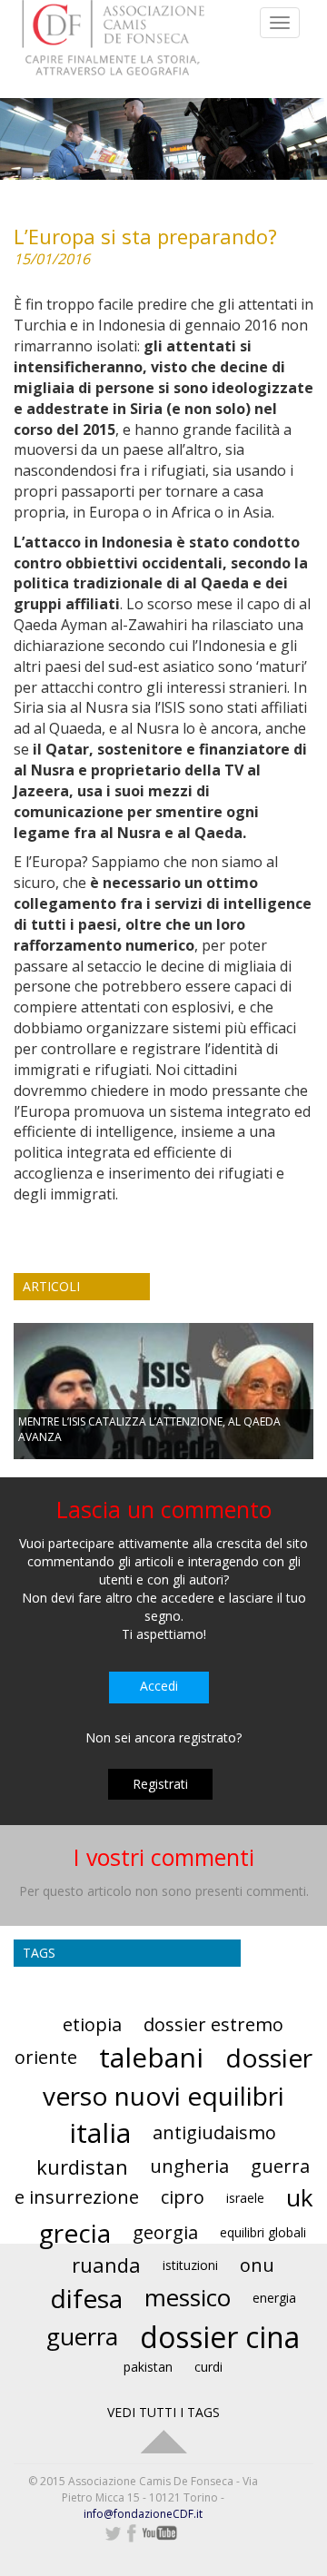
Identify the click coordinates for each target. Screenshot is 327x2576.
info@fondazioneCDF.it (143, 2514)
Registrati (160, 1784)
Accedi (159, 1686)
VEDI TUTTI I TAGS (163, 2412)
